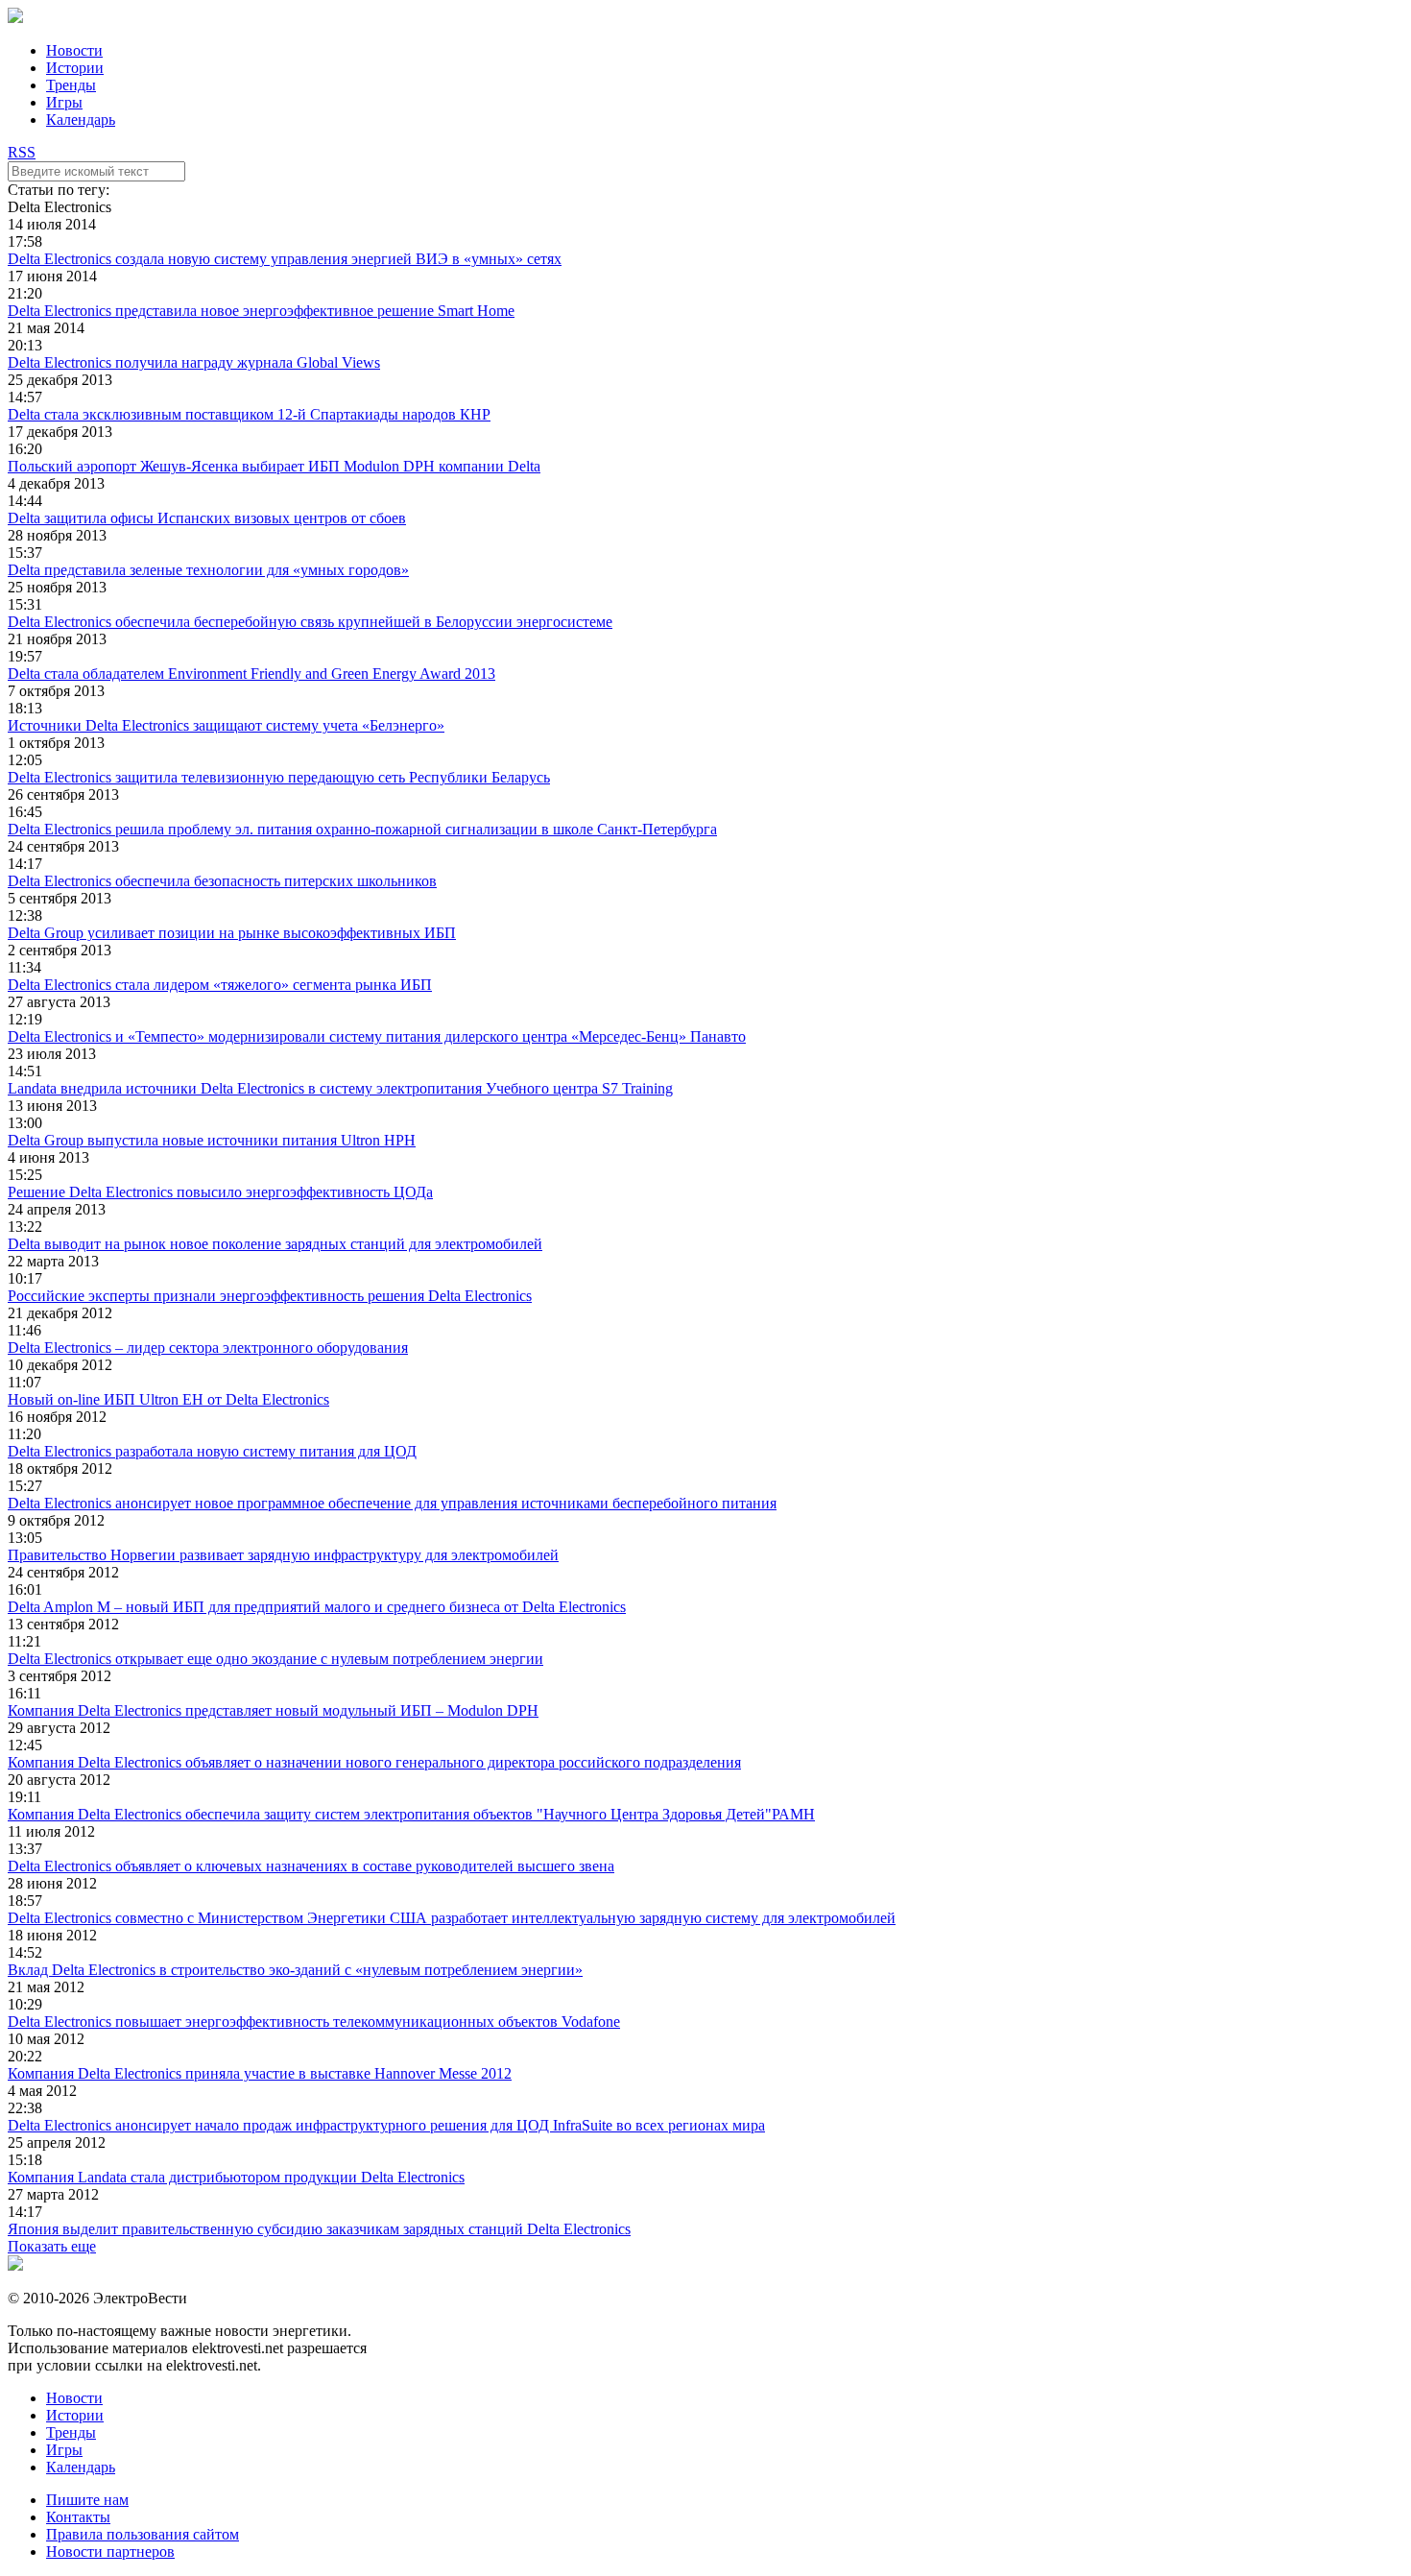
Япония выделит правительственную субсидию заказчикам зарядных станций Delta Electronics (319, 2229)
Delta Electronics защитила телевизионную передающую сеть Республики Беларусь (279, 777)
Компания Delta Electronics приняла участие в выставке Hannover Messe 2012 (260, 2073)
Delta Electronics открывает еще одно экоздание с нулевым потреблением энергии (275, 1659)
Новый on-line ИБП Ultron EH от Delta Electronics (168, 1399)
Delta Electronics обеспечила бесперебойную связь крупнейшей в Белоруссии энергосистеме (310, 622)
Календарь (81, 120)
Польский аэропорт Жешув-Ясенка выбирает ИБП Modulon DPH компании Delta (274, 466)
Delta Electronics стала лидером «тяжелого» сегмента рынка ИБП (220, 985)
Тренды (71, 85)
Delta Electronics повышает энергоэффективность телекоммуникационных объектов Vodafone (314, 2022)
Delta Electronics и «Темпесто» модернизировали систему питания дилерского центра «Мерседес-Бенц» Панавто (377, 1036)
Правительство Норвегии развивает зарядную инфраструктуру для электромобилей (283, 1555)
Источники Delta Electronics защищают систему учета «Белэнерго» (226, 725)
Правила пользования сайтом (143, 2534)
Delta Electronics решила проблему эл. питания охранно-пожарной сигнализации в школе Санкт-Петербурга (362, 829)
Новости (74, 50)
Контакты (78, 2517)
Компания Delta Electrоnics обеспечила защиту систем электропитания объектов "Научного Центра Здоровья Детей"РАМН (411, 1814)
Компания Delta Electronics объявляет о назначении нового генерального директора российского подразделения (374, 1762)
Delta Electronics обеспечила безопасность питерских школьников (222, 881)
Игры (64, 102)
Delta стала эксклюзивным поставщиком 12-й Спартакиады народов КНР (249, 414)
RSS (22, 152)
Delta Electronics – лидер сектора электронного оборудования (208, 1348)
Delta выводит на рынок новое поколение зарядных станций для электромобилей (275, 1244)
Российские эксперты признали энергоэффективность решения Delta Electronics (270, 1296)
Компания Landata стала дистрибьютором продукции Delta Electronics (236, 2177)
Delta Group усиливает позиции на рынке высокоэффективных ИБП (232, 933)
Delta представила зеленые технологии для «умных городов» (208, 570)
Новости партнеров (110, 2552)
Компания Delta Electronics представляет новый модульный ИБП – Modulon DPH (273, 1710)
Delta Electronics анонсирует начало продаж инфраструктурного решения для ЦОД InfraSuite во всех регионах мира (386, 2125)
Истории (75, 68)
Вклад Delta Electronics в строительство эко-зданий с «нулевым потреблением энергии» (295, 1970)
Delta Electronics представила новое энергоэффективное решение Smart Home (261, 311)
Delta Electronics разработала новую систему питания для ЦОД (212, 1451)
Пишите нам (87, 2500)
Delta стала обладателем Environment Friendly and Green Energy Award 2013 (251, 674)
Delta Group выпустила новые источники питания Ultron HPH (212, 1140)
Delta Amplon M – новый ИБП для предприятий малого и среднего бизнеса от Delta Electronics (317, 1607)
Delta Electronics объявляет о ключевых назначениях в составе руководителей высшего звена (311, 1866)
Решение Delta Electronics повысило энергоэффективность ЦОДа (220, 1192)
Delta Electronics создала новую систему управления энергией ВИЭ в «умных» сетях (285, 259)
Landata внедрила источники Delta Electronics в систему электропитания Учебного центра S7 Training (340, 1088)
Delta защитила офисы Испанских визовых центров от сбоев (207, 518)
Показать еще (52, 2246)
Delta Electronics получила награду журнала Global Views (194, 362)
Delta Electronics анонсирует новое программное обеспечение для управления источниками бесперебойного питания (392, 1503)
